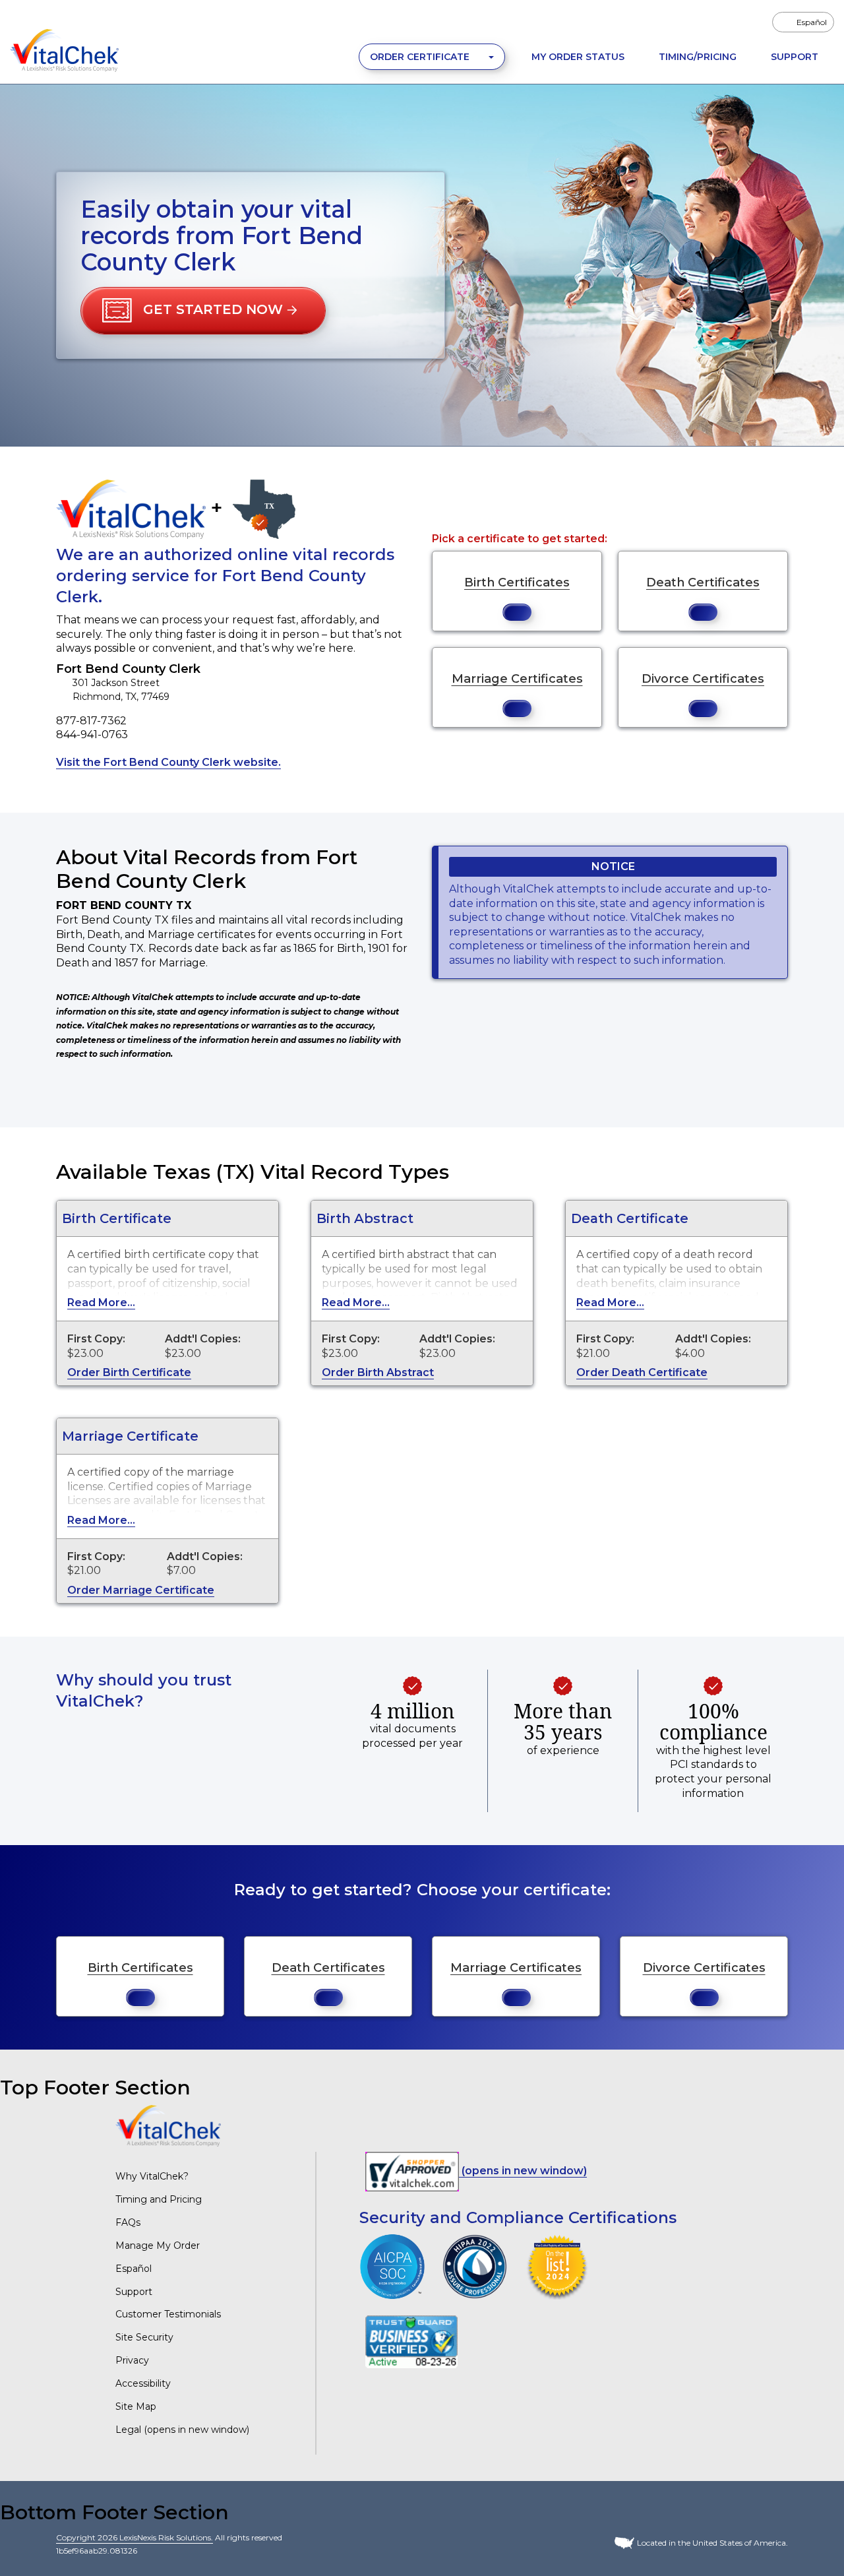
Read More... (101, 1303)
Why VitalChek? (152, 2176)
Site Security (144, 2337)
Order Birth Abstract (378, 1372)
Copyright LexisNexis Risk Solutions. (135, 2537)
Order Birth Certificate (129, 1372)
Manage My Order (158, 2246)
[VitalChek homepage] (168, 2125)
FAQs (128, 2222)
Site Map (136, 2406)
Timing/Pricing (698, 57)
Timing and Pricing (159, 2199)
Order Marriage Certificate (141, 1590)
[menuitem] (803, 22)
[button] (203, 311)
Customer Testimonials (168, 2314)
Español (134, 2269)
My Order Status (578, 57)
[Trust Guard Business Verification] (411, 2341)
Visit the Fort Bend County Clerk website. (168, 762)
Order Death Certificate (642, 1372)
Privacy (132, 2360)
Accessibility (143, 2383)
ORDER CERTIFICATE (421, 57)
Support (795, 57)
